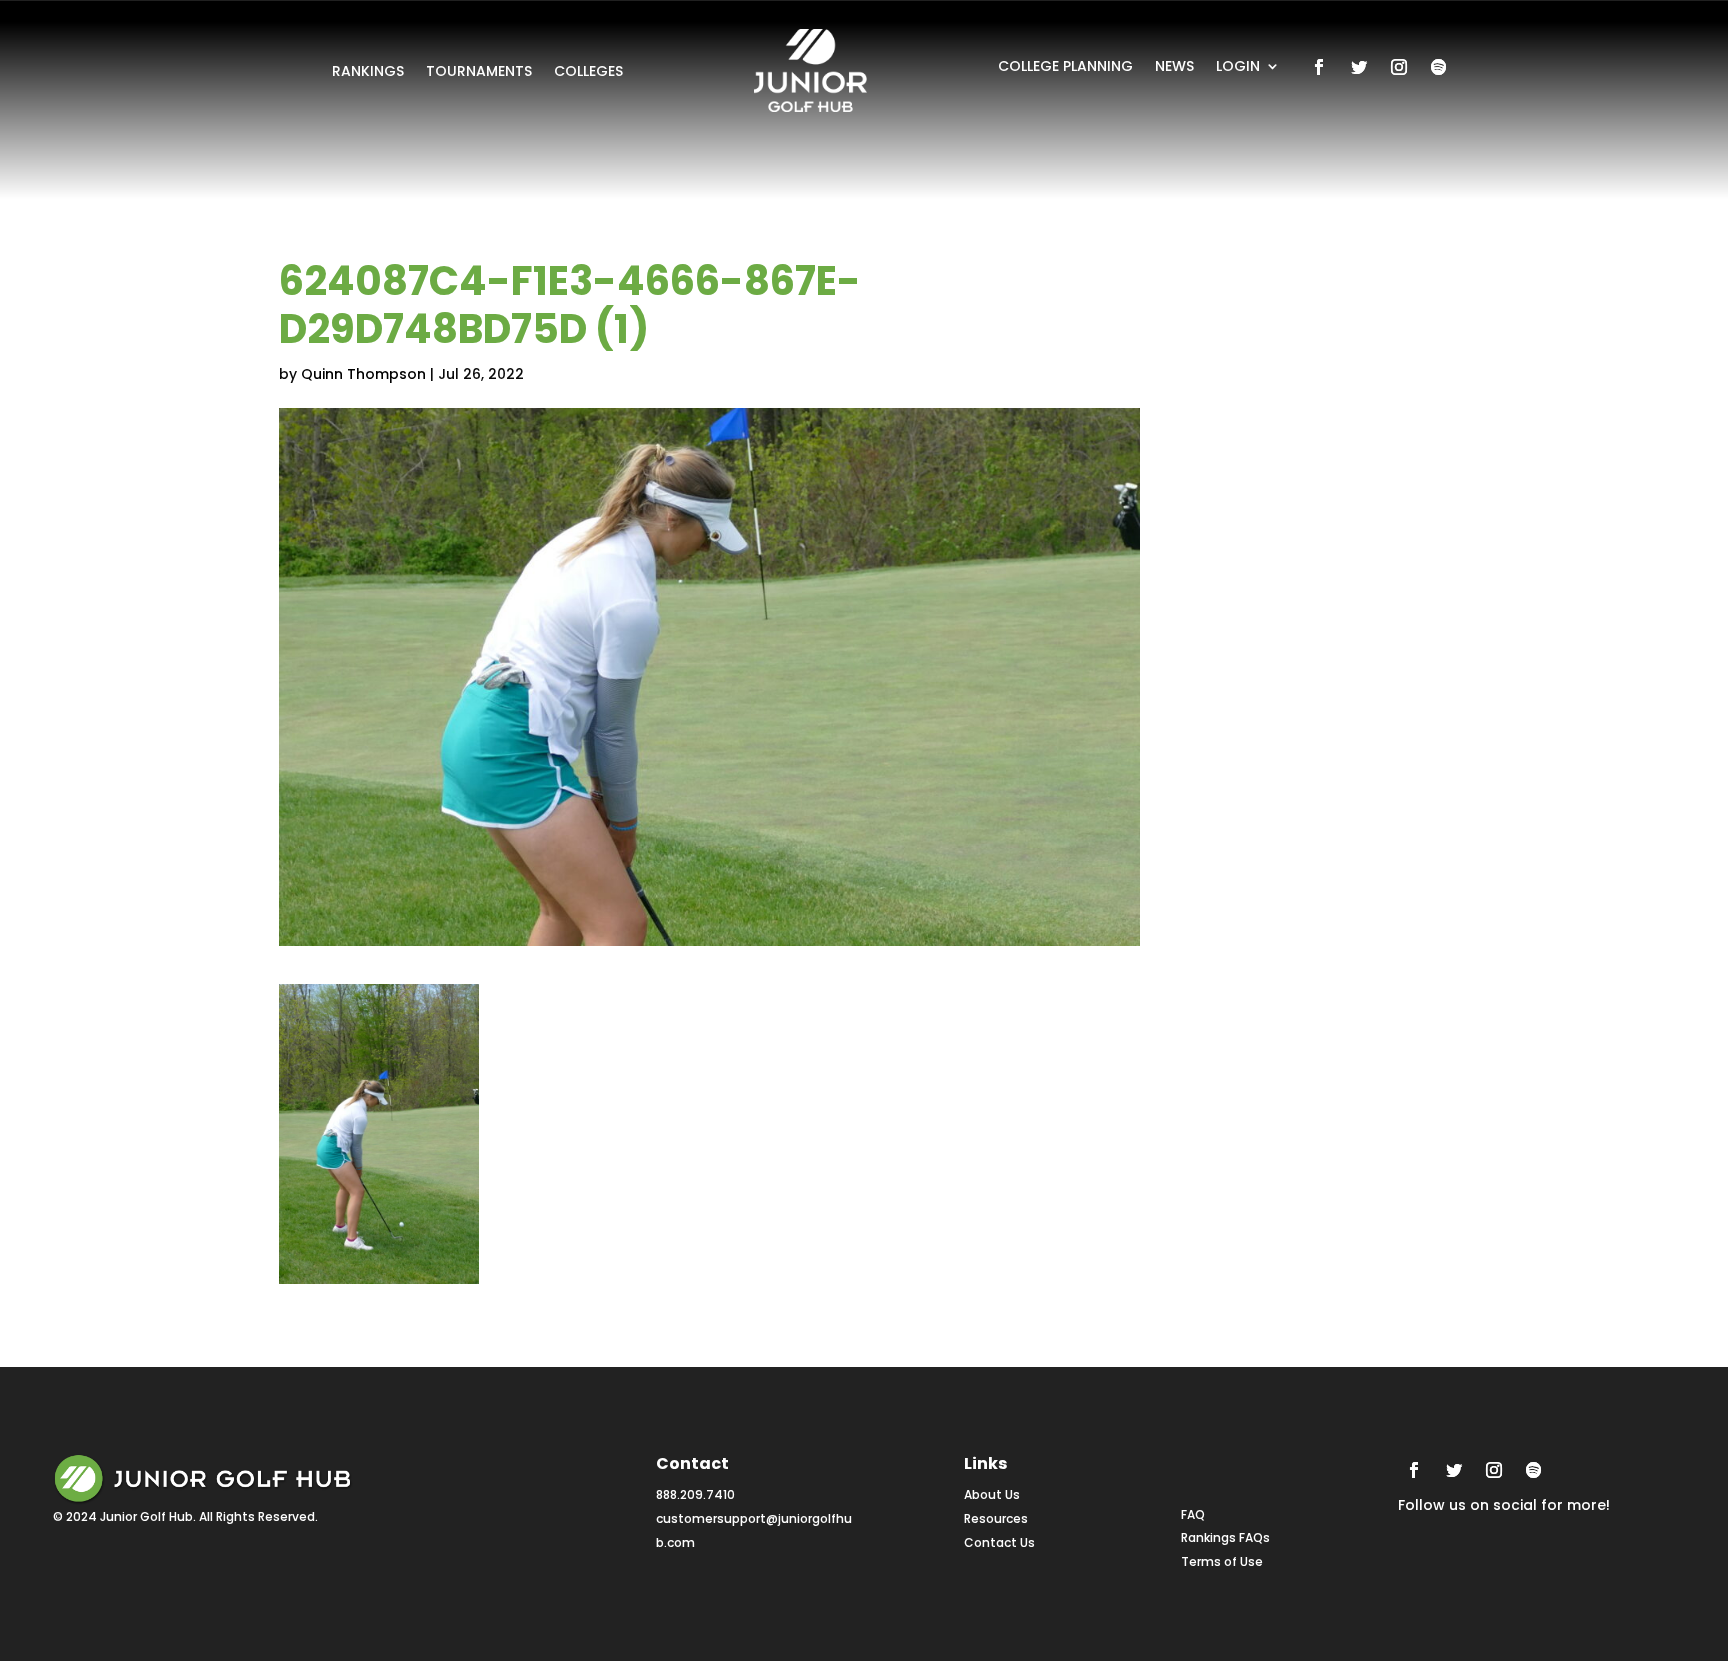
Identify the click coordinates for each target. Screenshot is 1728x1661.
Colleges (588, 72)
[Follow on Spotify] (1439, 67)
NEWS (1174, 67)
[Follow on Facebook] (1319, 67)
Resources (996, 1518)
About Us (992, 1494)
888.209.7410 (695, 1494)
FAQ (1193, 1514)
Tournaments (479, 72)
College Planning (1065, 67)
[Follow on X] (1359, 67)
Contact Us (999, 1542)
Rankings (368, 72)
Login (1238, 67)
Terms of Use (1222, 1561)
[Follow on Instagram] (1399, 67)
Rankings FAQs (1225, 1537)
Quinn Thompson (363, 374)
